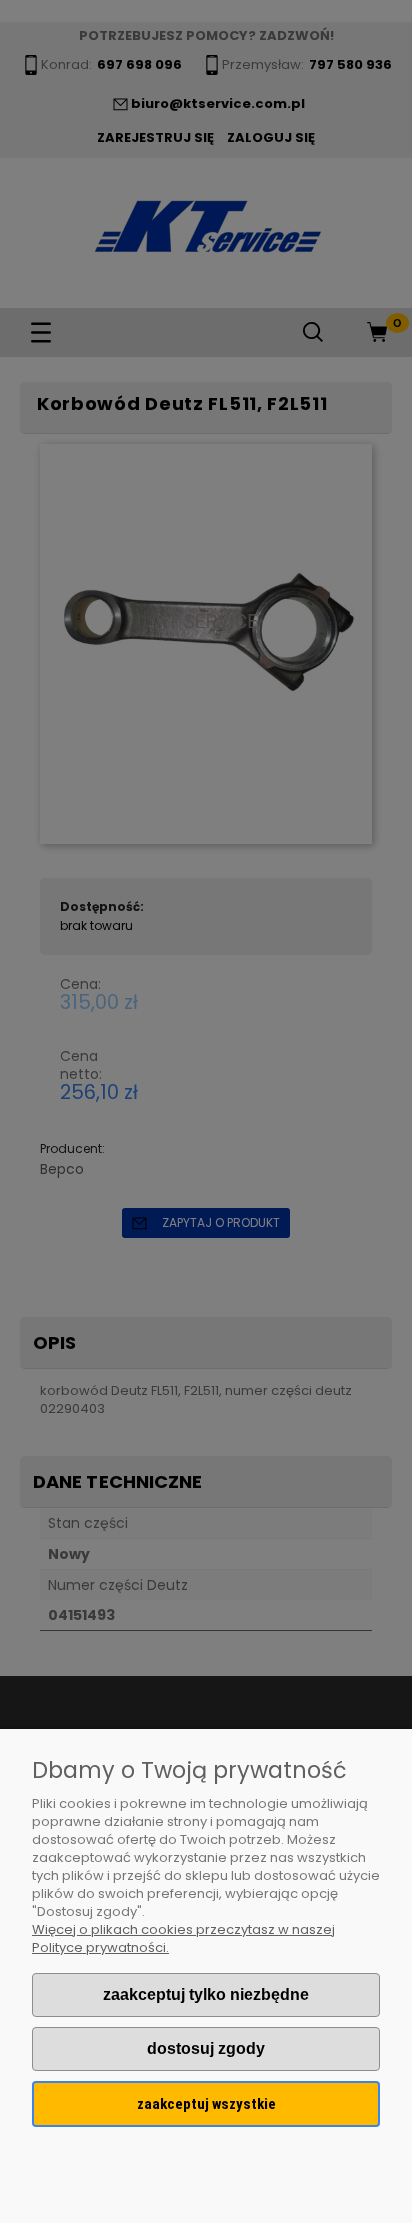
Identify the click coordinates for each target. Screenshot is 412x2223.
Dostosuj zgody (206, 2048)
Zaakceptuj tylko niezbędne (206, 1994)
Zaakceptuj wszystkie (206, 2104)
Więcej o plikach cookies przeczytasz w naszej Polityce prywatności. (183, 1938)
